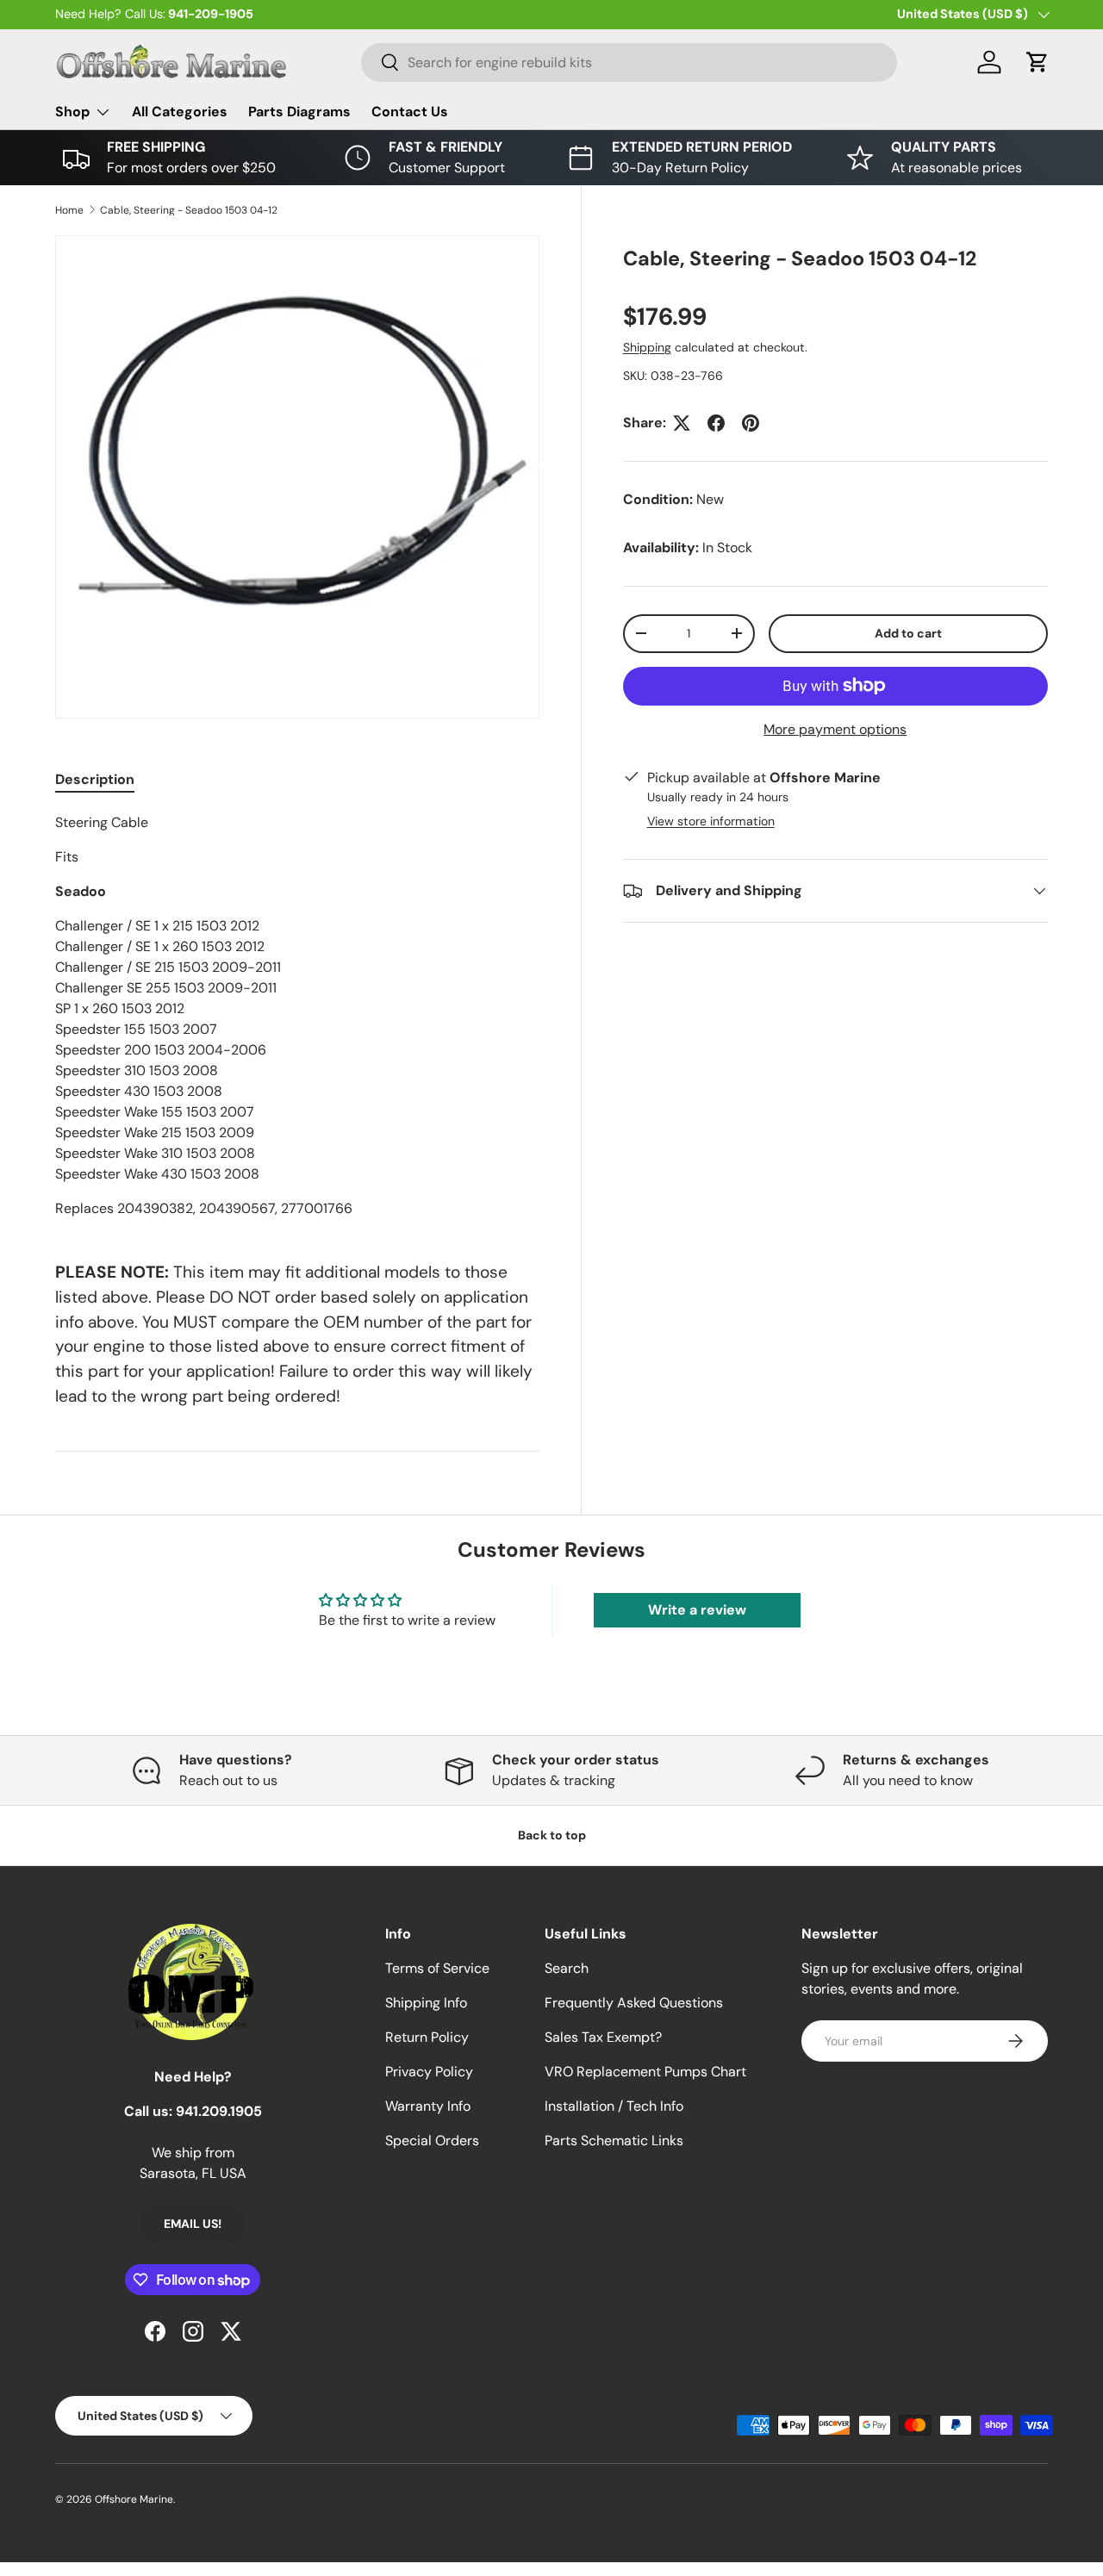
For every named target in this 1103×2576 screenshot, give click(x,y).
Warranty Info (428, 2106)
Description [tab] (95, 779)
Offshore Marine (134, 2499)
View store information (711, 821)
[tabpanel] (297, 1016)
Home (69, 210)
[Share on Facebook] (716, 423)
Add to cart (908, 633)
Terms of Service (437, 1968)
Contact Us (410, 112)
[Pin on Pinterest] (751, 423)
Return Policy (427, 2037)
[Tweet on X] (682, 423)
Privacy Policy (429, 2072)
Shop (72, 112)
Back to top (552, 1835)
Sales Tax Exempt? (603, 2037)
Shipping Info (426, 2003)
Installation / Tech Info (614, 2106)
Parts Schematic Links (614, 2140)
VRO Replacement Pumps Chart (645, 2072)
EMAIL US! (193, 2224)
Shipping (647, 347)
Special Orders (432, 2140)
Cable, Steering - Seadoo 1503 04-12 (189, 210)
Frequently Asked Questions (634, 2003)
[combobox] (629, 62)
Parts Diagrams (299, 112)
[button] (1038, 62)
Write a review (697, 1610)
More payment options (835, 729)
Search (567, 1968)
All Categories (180, 112)
